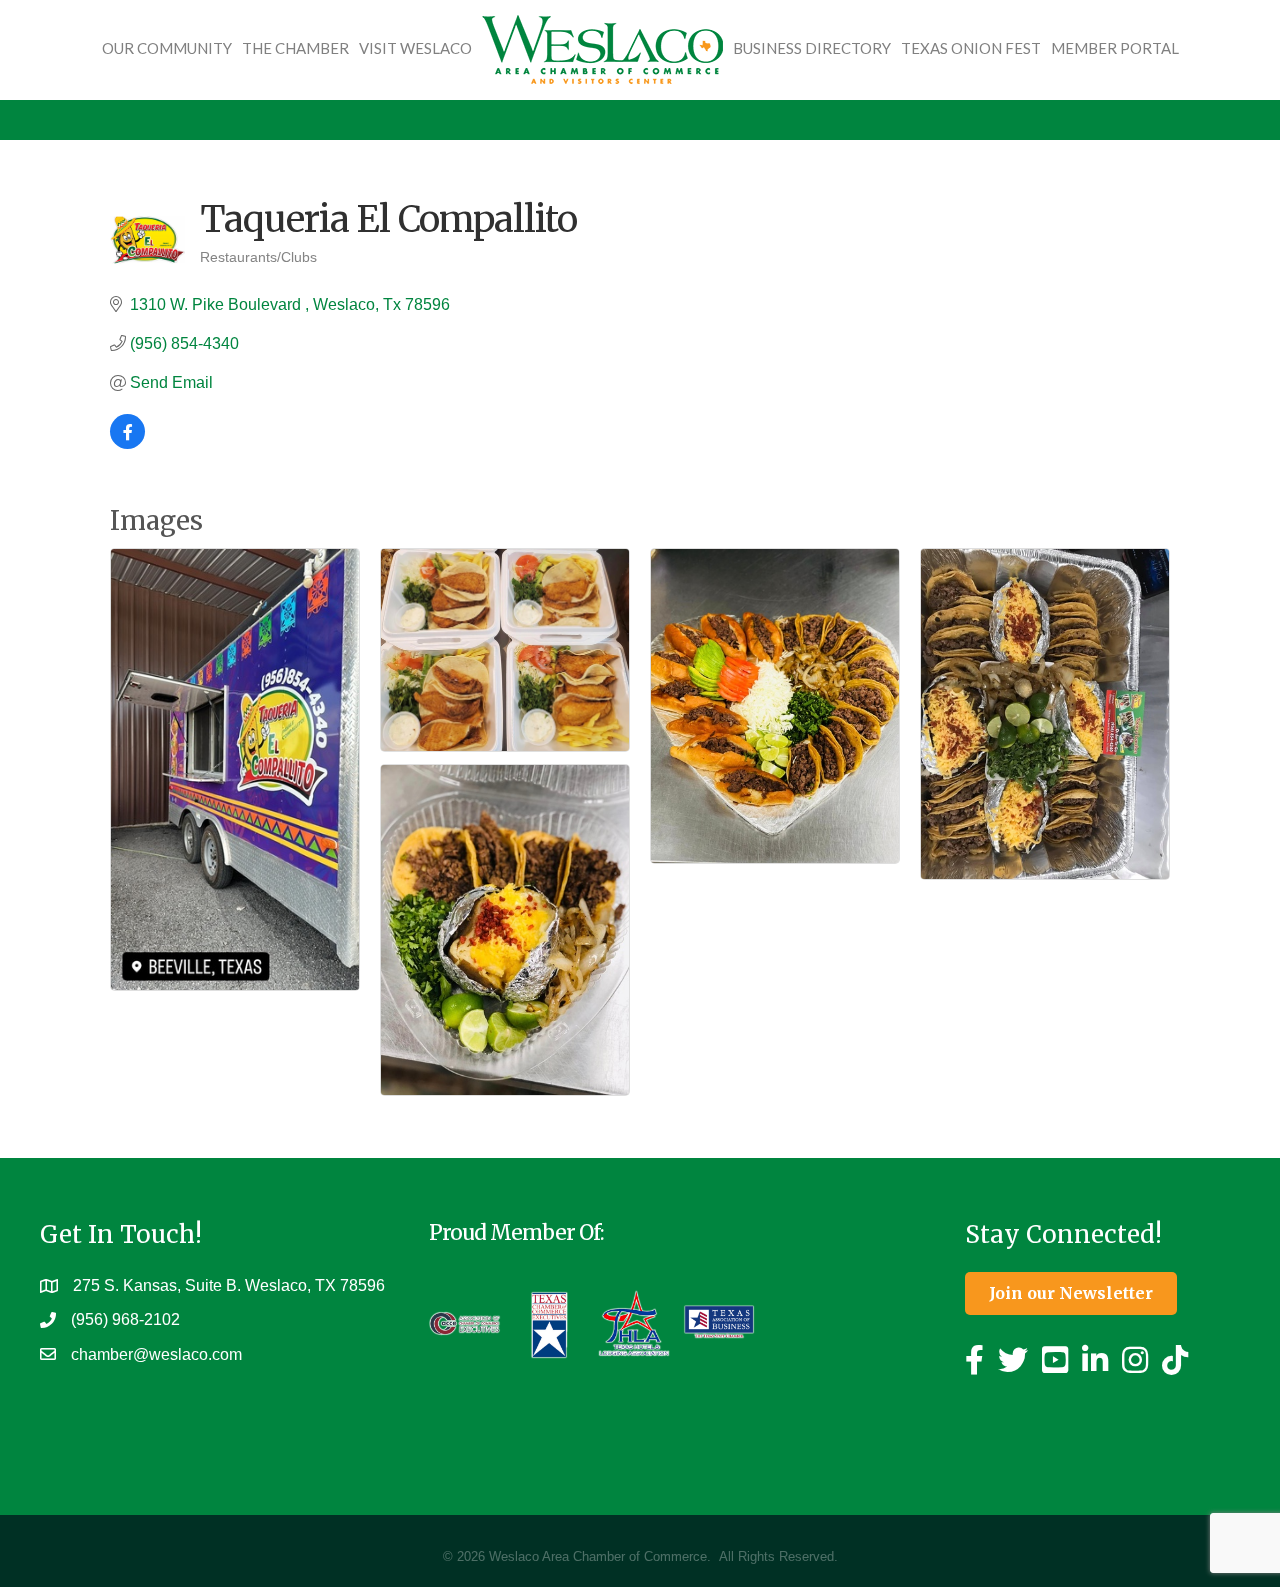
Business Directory (812, 48)
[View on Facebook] (127, 443)
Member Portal (1115, 48)
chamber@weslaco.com (156, 1354)
